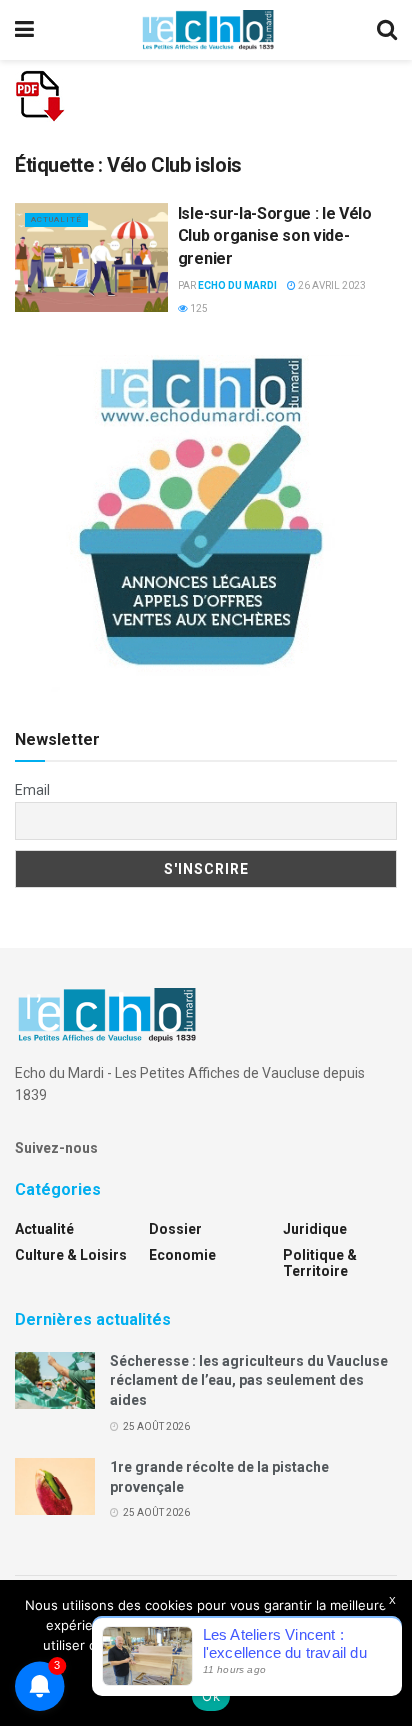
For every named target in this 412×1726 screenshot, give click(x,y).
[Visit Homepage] (208, 30)
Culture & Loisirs (71, 1255)
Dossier (175, 1229)
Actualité (56, 219)
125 (198, 308)
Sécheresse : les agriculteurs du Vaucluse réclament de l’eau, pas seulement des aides (249, 1380)
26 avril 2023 (331, 285)
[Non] (387, 1653)
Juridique (315, 1229)
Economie (182, 1255)
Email (32, 790)
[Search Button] (387, 30)
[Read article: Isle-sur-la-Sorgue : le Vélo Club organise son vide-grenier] (91, 257)
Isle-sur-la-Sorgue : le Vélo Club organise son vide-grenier (275, 236)
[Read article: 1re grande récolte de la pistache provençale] (55, 1486)
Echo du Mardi (237, 285)
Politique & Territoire (320, 1263)
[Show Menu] (24, 30)
